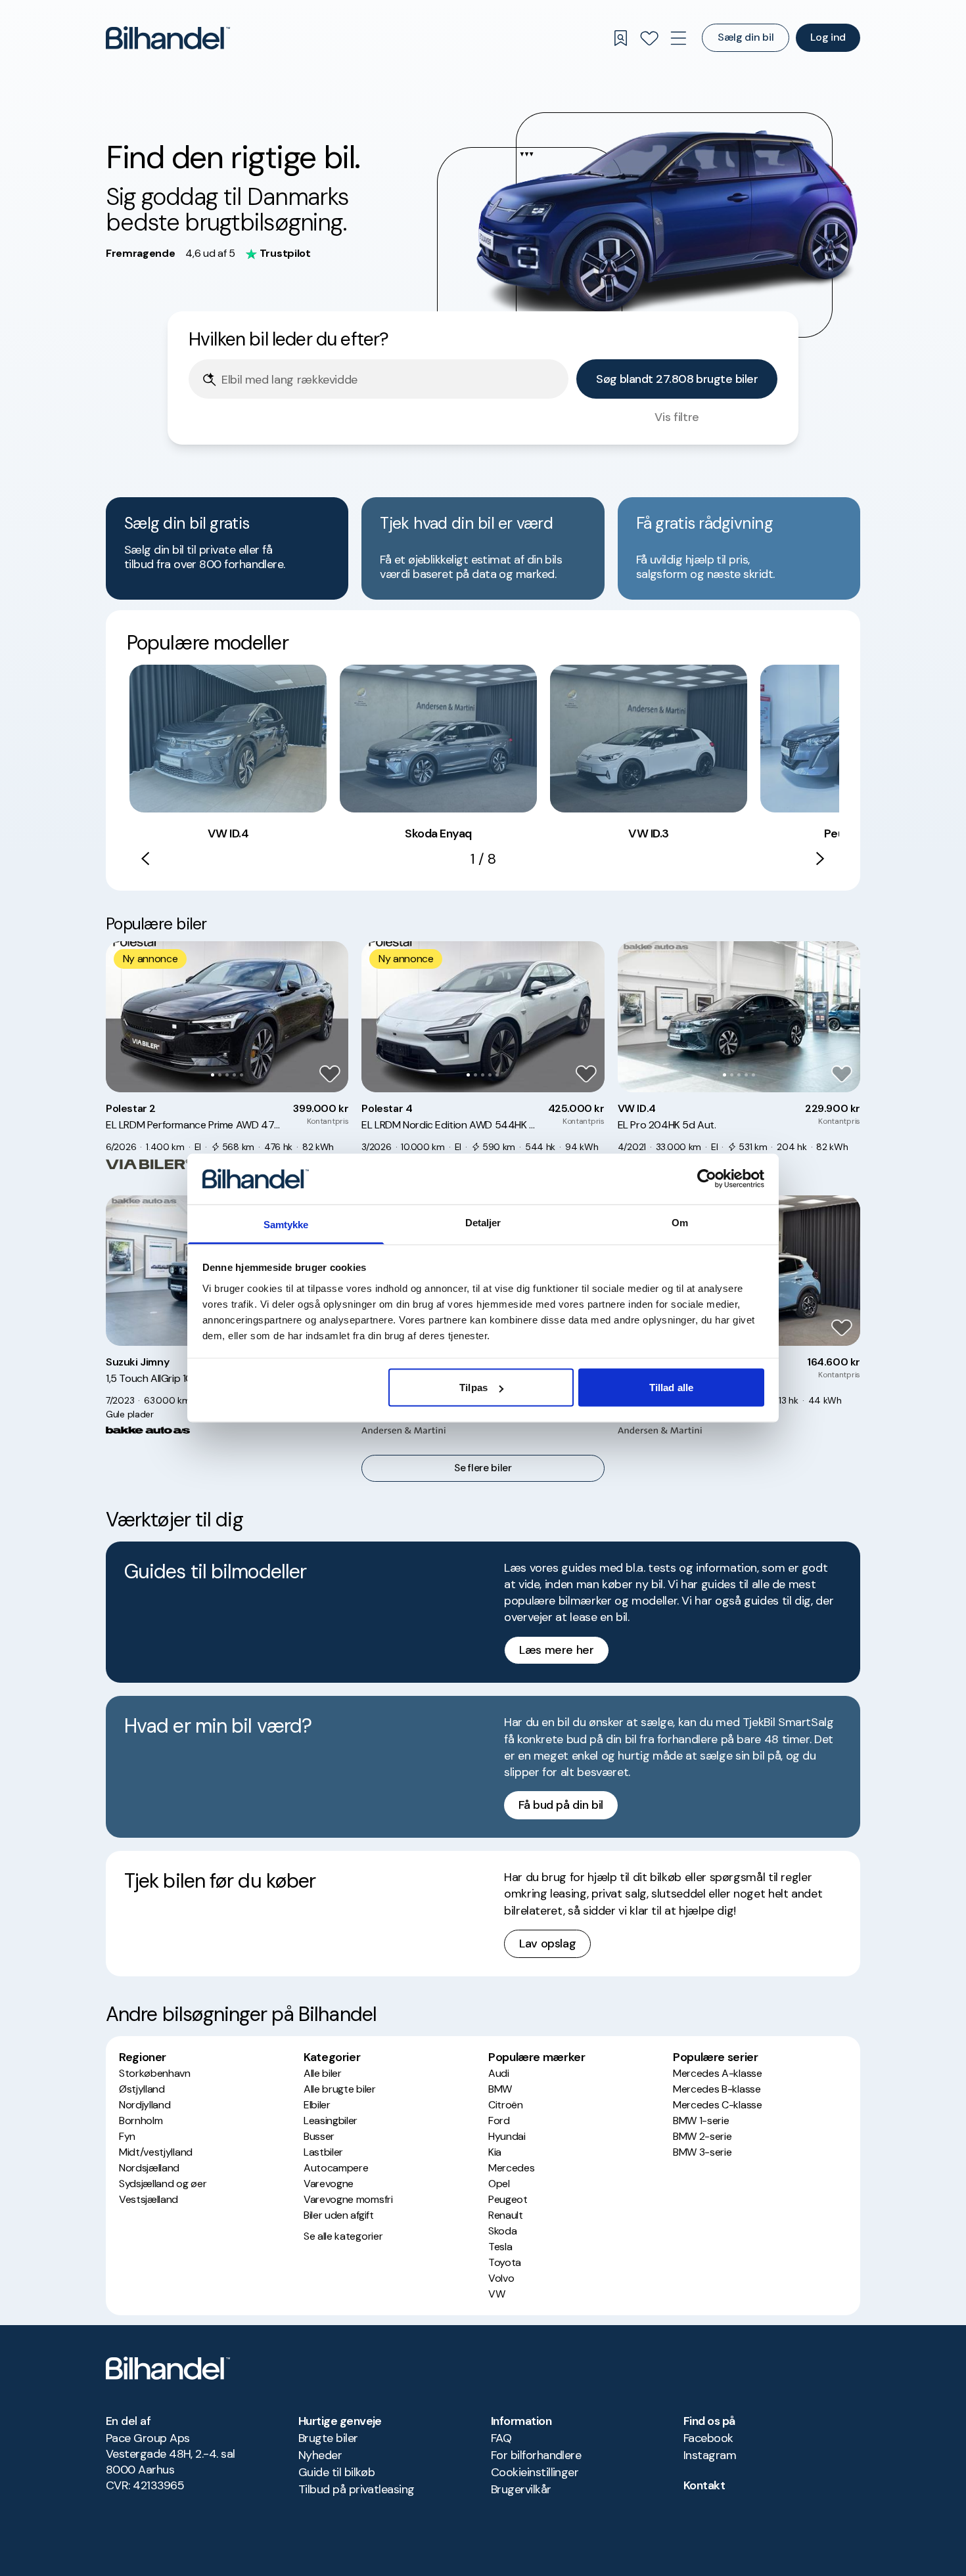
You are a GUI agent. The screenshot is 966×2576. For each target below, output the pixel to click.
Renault (506, 2215)
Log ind (828, 37)
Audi (499, 2073)
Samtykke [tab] (286, 1224)
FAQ (501, 2438)
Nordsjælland (149, 2168)
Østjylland (142, 2089)
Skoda (502, 2231)
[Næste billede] (331, 1017)
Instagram (710, 2455)
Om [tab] (680, 1222)
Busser (319, 2136)
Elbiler (317, 2105)
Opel (499, 2184)
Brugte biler (328, 2438)
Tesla (500, 2247)
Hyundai (507, 2136)
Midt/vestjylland (156, 2152)
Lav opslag (547, 1943)
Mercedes (511, 2168)
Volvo (501, 2278)
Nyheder (320, 2455)
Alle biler (323, 2073)
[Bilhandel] (168, 38)
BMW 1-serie (701, 2121)
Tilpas (473, 1388)
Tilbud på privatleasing (356, 2489)
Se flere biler (483, 1468)
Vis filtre (677, 417)
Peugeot (508, 2199)
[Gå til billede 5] (241, 1075)
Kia (495, 2152)
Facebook (708, 2438)
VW (496, 2294)
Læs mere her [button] (557, 1650)
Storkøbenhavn (155, 2073)
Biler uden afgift (339, 2215)
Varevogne (329, 2184)
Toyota (505, 2262)
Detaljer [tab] (483, 1222)
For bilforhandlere (536, 2455)
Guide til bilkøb (336, 2472)
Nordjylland (145, 2105)
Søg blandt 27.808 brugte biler (677, 379)
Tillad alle (671, 1388)
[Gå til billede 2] (220, 1075)
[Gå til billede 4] (234, 1075)
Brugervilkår (521, 2489)
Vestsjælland (149, 2199)
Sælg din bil (746, 37)
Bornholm (141, 2121)
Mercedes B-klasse (717, 2089)
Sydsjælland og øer (163, 2184)
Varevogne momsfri (348, 2199)
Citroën (506, 2105)
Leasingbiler (331, 2121)
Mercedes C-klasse (718, 2105)
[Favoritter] (649, 38)
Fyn (127, 2136)
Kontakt (704, 2485)
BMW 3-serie (702, 2152)
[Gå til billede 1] (213, 1075)
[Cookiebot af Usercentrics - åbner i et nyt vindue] (707, 1179)
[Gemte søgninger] (620, 38)
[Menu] (678, 38)
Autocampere (336, 2168)
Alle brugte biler (340, 2089)
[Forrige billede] (123, 1017)
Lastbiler (323, 2152)
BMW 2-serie (702, 2136)
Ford (499, 2121)
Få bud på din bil (561, 1805)
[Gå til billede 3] (227, 1075)
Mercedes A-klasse (718, 2073)
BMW (500, 2089)
